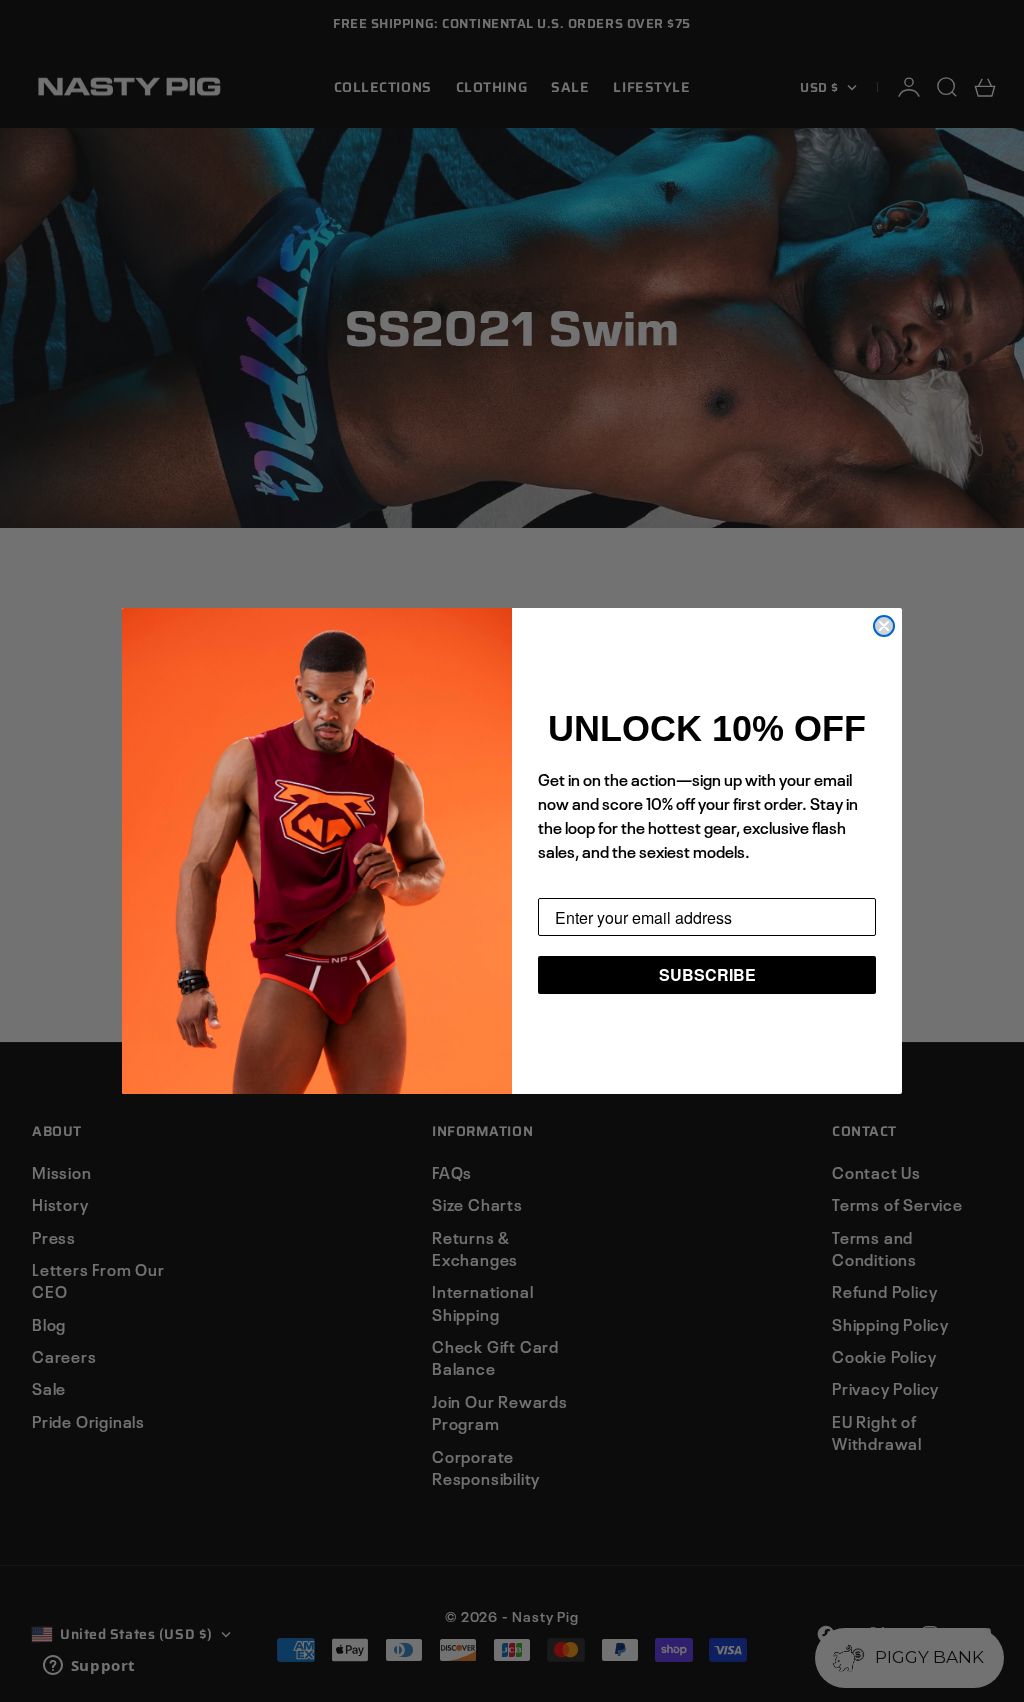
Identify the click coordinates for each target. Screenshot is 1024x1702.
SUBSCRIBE (707, 974)
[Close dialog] (884, 626)
